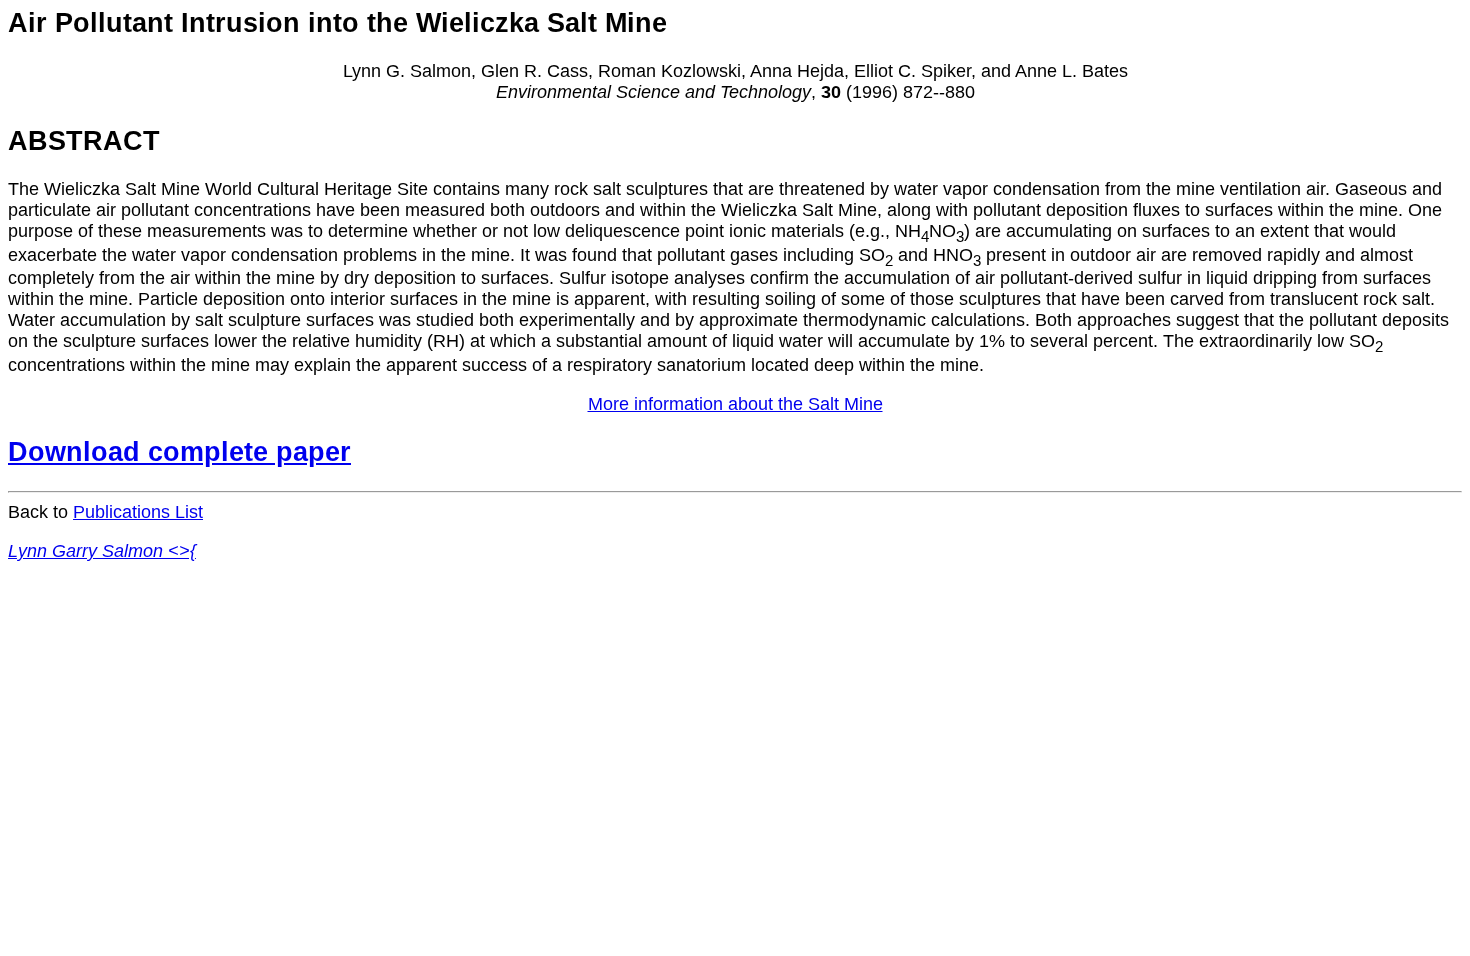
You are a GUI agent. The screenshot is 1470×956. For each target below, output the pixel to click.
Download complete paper (179, 452)
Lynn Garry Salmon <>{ (102, 551)
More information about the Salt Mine (735, 404)
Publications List (138, 512)
